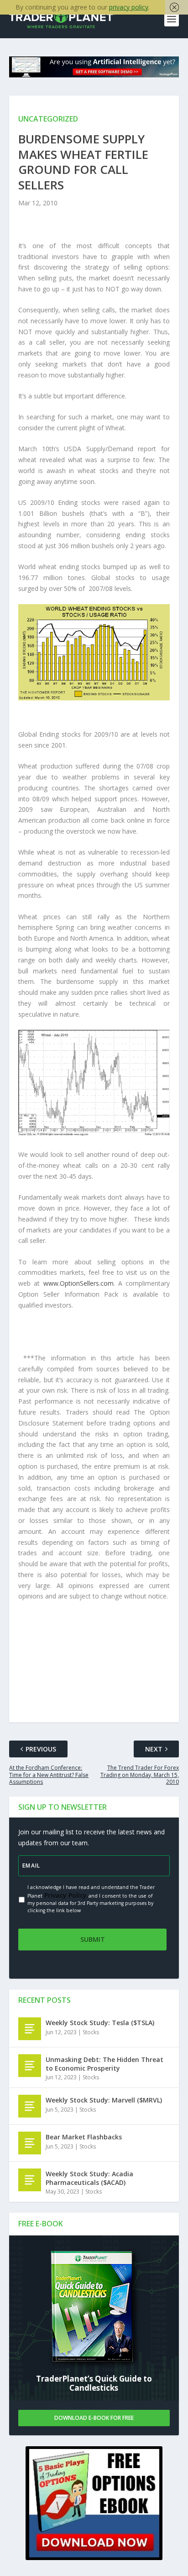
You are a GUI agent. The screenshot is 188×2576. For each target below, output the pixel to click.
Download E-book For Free (94, 2418)
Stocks (91, 2032)
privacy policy (129, 7)
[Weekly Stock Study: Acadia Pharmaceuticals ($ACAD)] (30, 2180)
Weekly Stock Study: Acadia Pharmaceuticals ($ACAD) (89, 2178)
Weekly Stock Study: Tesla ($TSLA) (100, 2023)
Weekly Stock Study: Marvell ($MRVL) (104, 2100)
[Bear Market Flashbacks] (30, 2143)
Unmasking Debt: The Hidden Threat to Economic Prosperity (104, 2064)
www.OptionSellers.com (78, 1283)
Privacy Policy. (65, 1895)
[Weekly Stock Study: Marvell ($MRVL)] (30, 2106)
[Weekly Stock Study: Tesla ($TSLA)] (30, 2029)
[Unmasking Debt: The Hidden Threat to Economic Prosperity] (30, 2066)
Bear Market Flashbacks (84, 2137)
